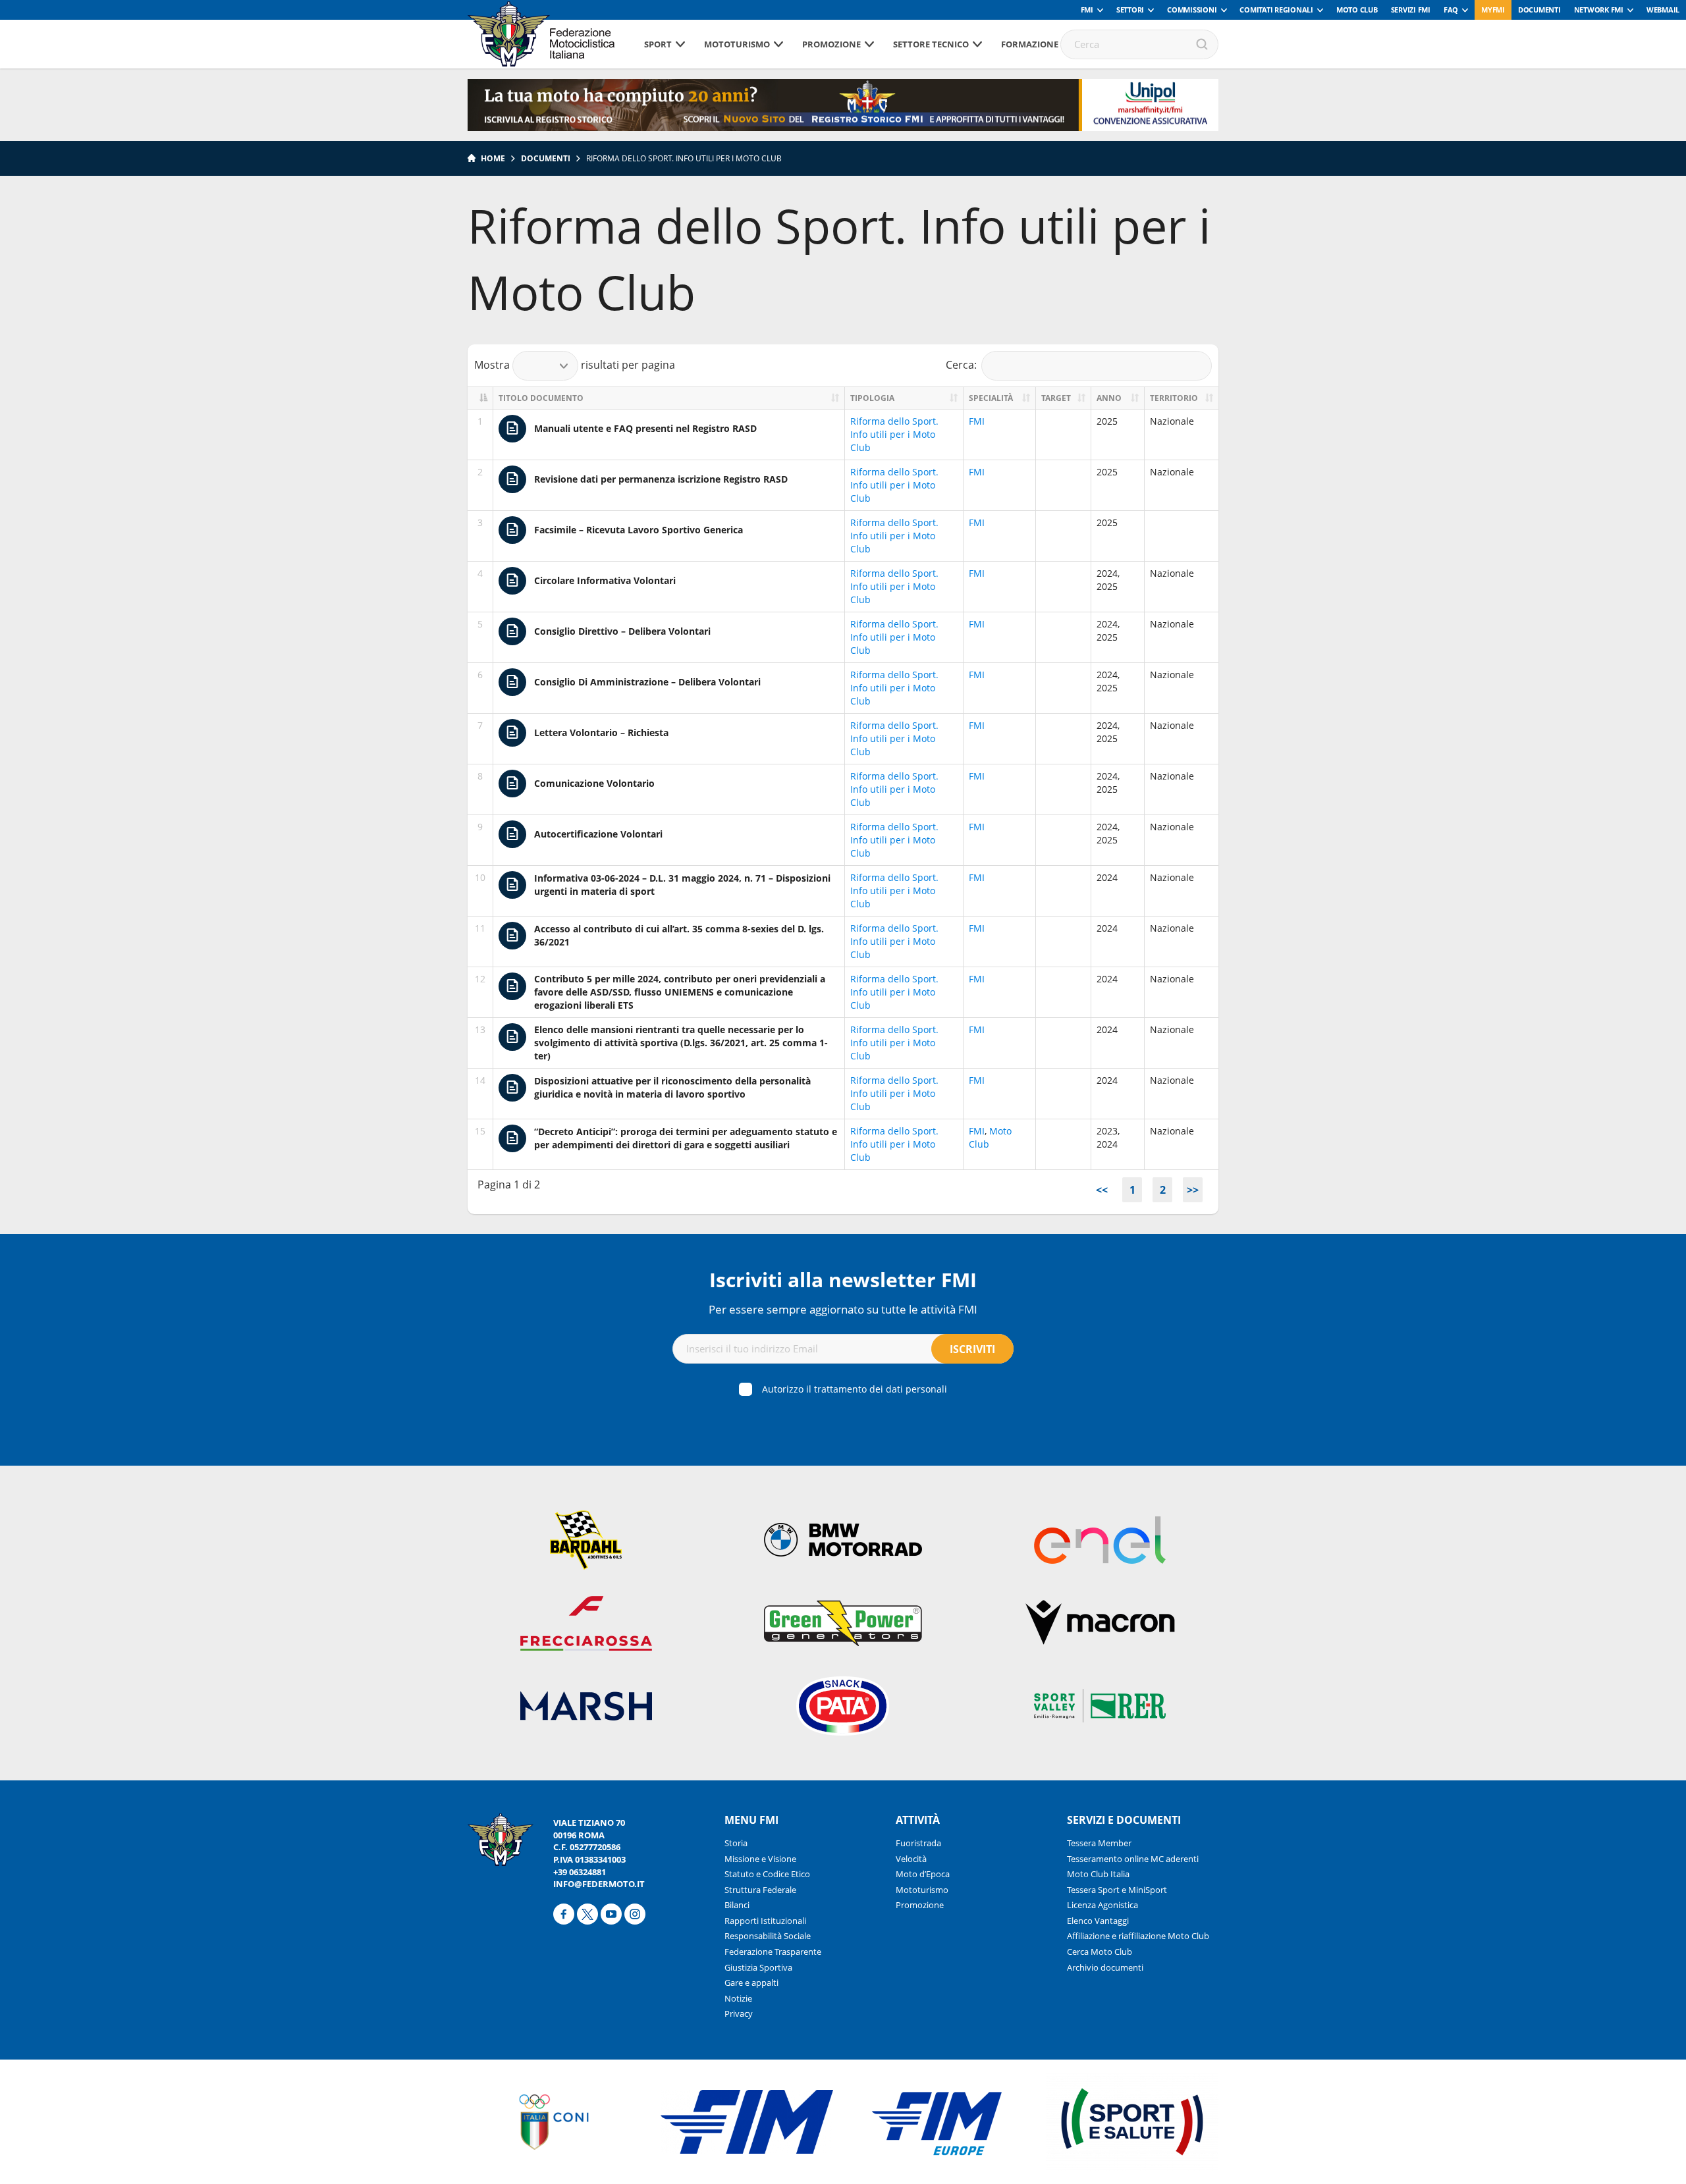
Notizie (738, 1998)
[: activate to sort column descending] (480, 398)
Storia (736, 1843)
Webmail (1663, 10)
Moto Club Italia (1098, 1874)
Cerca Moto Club (1100, 1952)
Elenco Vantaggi (1098, 1921)
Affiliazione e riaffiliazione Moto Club (1138, 1936)
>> (1193, 1190)
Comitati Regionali (1276, 10)
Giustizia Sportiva (758, 1967)
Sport (658, 44)
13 (480, 1029)
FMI (1087, 10)
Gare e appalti (751, 1983)
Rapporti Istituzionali (765, 1921)
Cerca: (961, 365)
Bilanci (737, 1905)
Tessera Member (1099, 1843)
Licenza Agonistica (1102, 1905)
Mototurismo (737, 44)
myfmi (1493, 10)
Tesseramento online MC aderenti (1133, 1859)
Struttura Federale (760, 1890)
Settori (1130, 10)
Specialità (991, 398)
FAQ (1451, 10)
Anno (1109, 398)
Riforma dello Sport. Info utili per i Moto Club (894, 434)
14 (480, 1080)
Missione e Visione (760, 1859)
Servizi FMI (1411, 10)
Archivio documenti (1105, 1967)
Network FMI (1599, 10)
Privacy (739, 2013)
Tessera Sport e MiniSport (1117, 1890)
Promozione (831, 44)
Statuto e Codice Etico (767, 1874)
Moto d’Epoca (923, 1874)
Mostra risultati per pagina (575, 365)
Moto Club (1357, 10)
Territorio (1174, 398)
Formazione (1030, 44)
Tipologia (872, 398)
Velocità (911, 1859)
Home (493, 158)
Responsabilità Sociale (768, 1936)
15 (480, 1131)
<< (1102, 1190)
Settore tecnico (931, 44)
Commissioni (1192, 10)
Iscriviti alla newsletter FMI (843, 1280)
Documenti (1539, 10)
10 (480, 877)
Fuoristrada (918, 1843)
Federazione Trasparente (773, 1952)
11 (480, 928)
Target (1056, 398)
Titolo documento (541, 398)
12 (480, 979)
